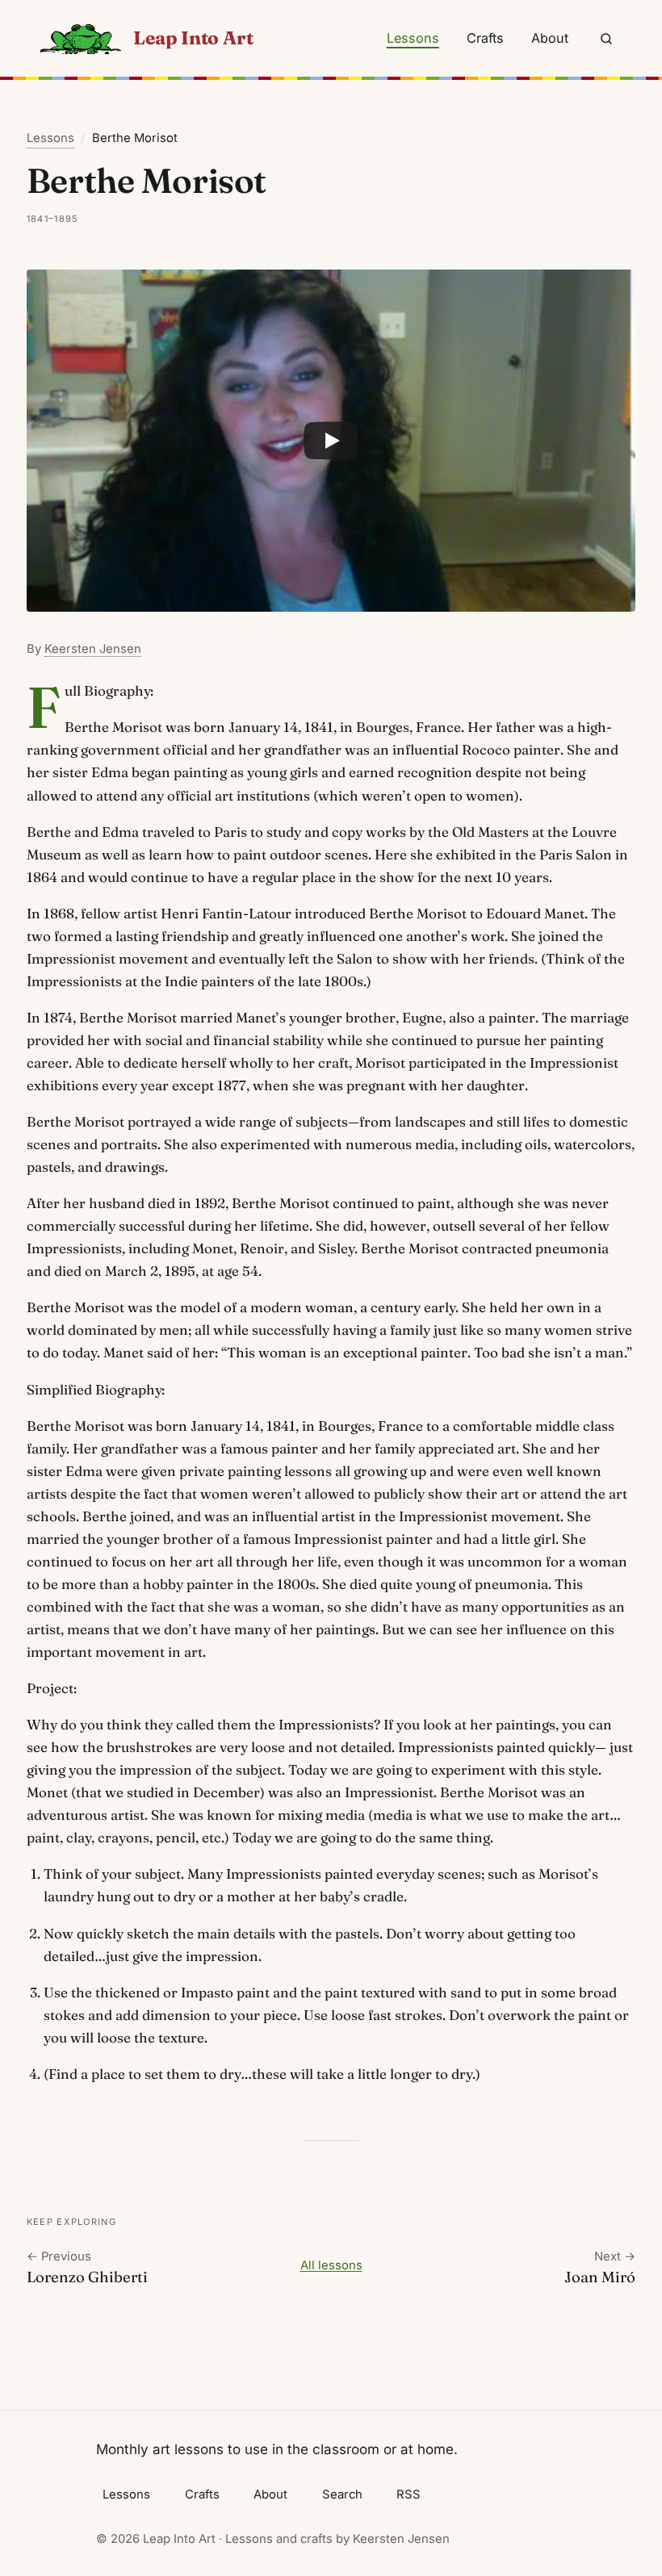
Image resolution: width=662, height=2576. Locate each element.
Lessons (413, 38)
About (550, 38)
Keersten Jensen (93, 649)
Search (342, 2494)
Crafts (485, 38)
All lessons (331, 2265)
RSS (409, 2494)
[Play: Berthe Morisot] (331, 441)
